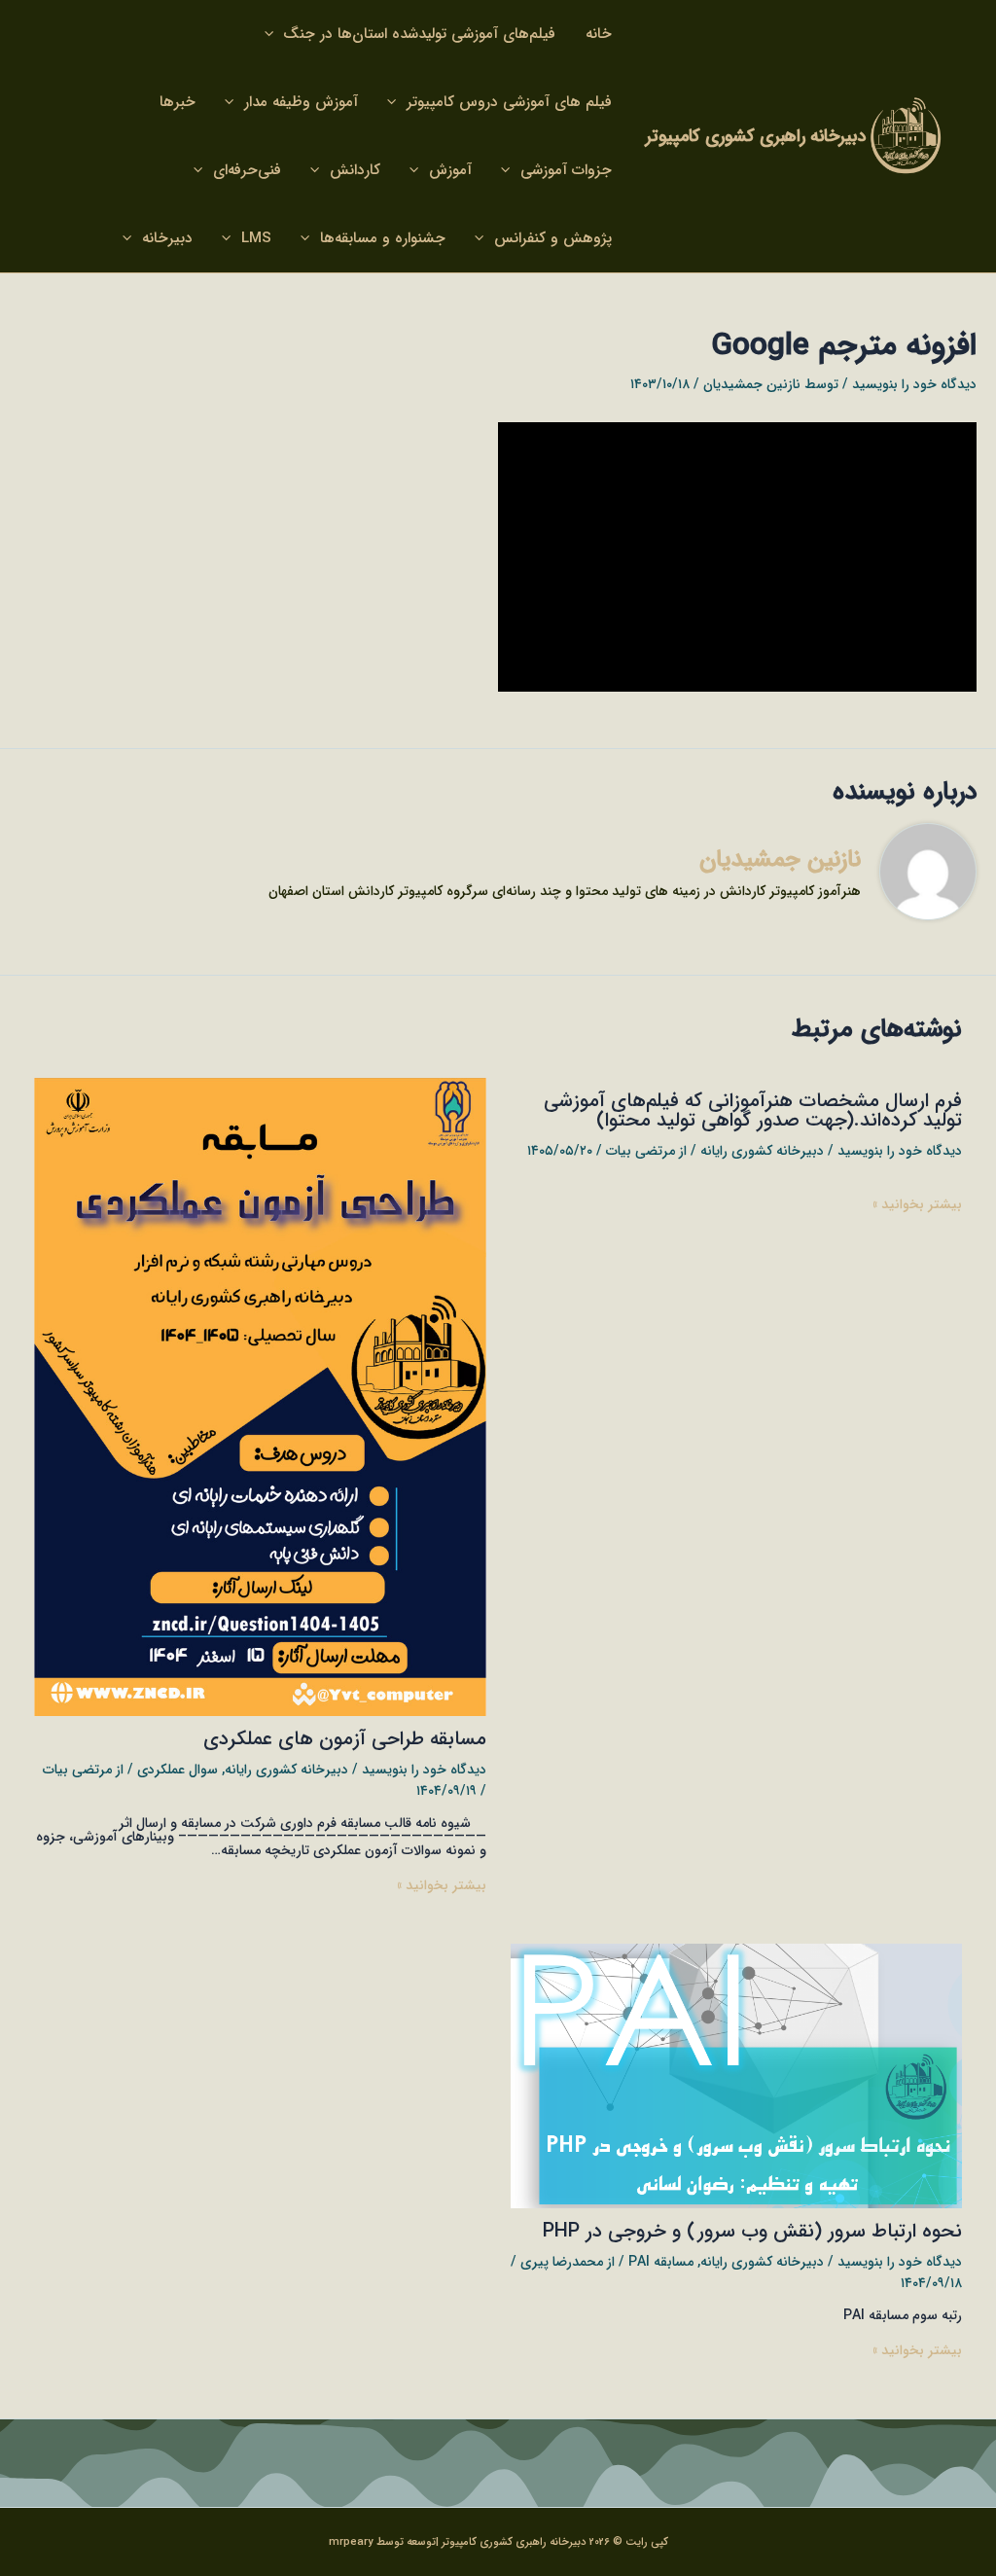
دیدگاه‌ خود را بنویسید (914, 384)
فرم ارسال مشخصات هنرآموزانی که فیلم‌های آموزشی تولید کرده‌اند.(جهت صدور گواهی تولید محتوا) (753, 1110)
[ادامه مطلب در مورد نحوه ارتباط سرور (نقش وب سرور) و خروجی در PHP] (737, 2075)
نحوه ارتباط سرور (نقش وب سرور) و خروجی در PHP (752, 2231)
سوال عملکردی (178, 1770)
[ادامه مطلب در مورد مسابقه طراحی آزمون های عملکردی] (260, 1396)
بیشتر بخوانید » (917, 1204)
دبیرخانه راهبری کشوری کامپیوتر (756, 136)
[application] (274, 34)
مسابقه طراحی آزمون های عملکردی (345, 1739)
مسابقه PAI (661, 2262)
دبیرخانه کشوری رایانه (762, 1151)
